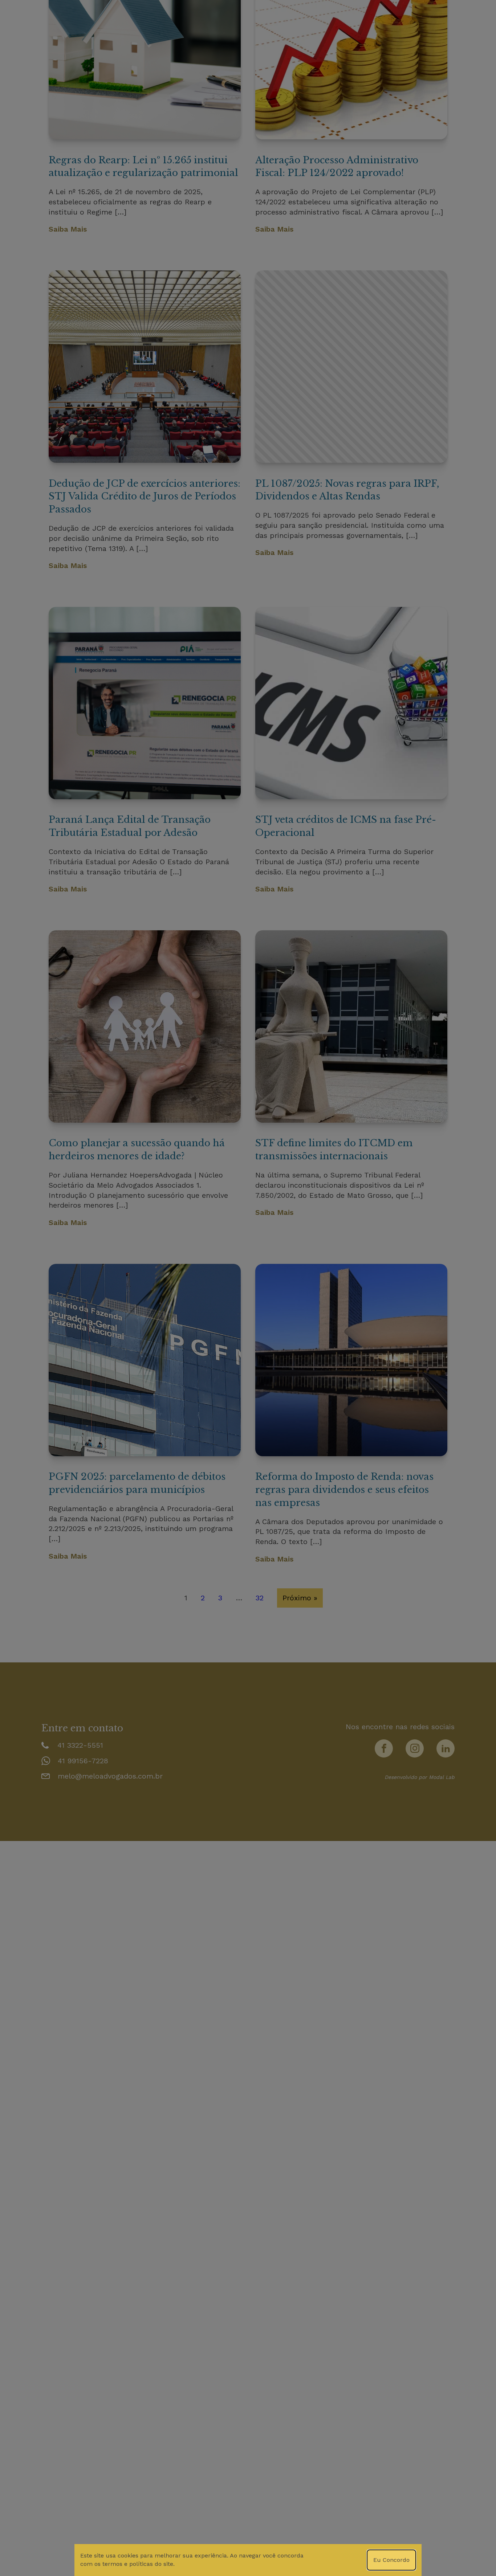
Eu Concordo (391, 2560)
